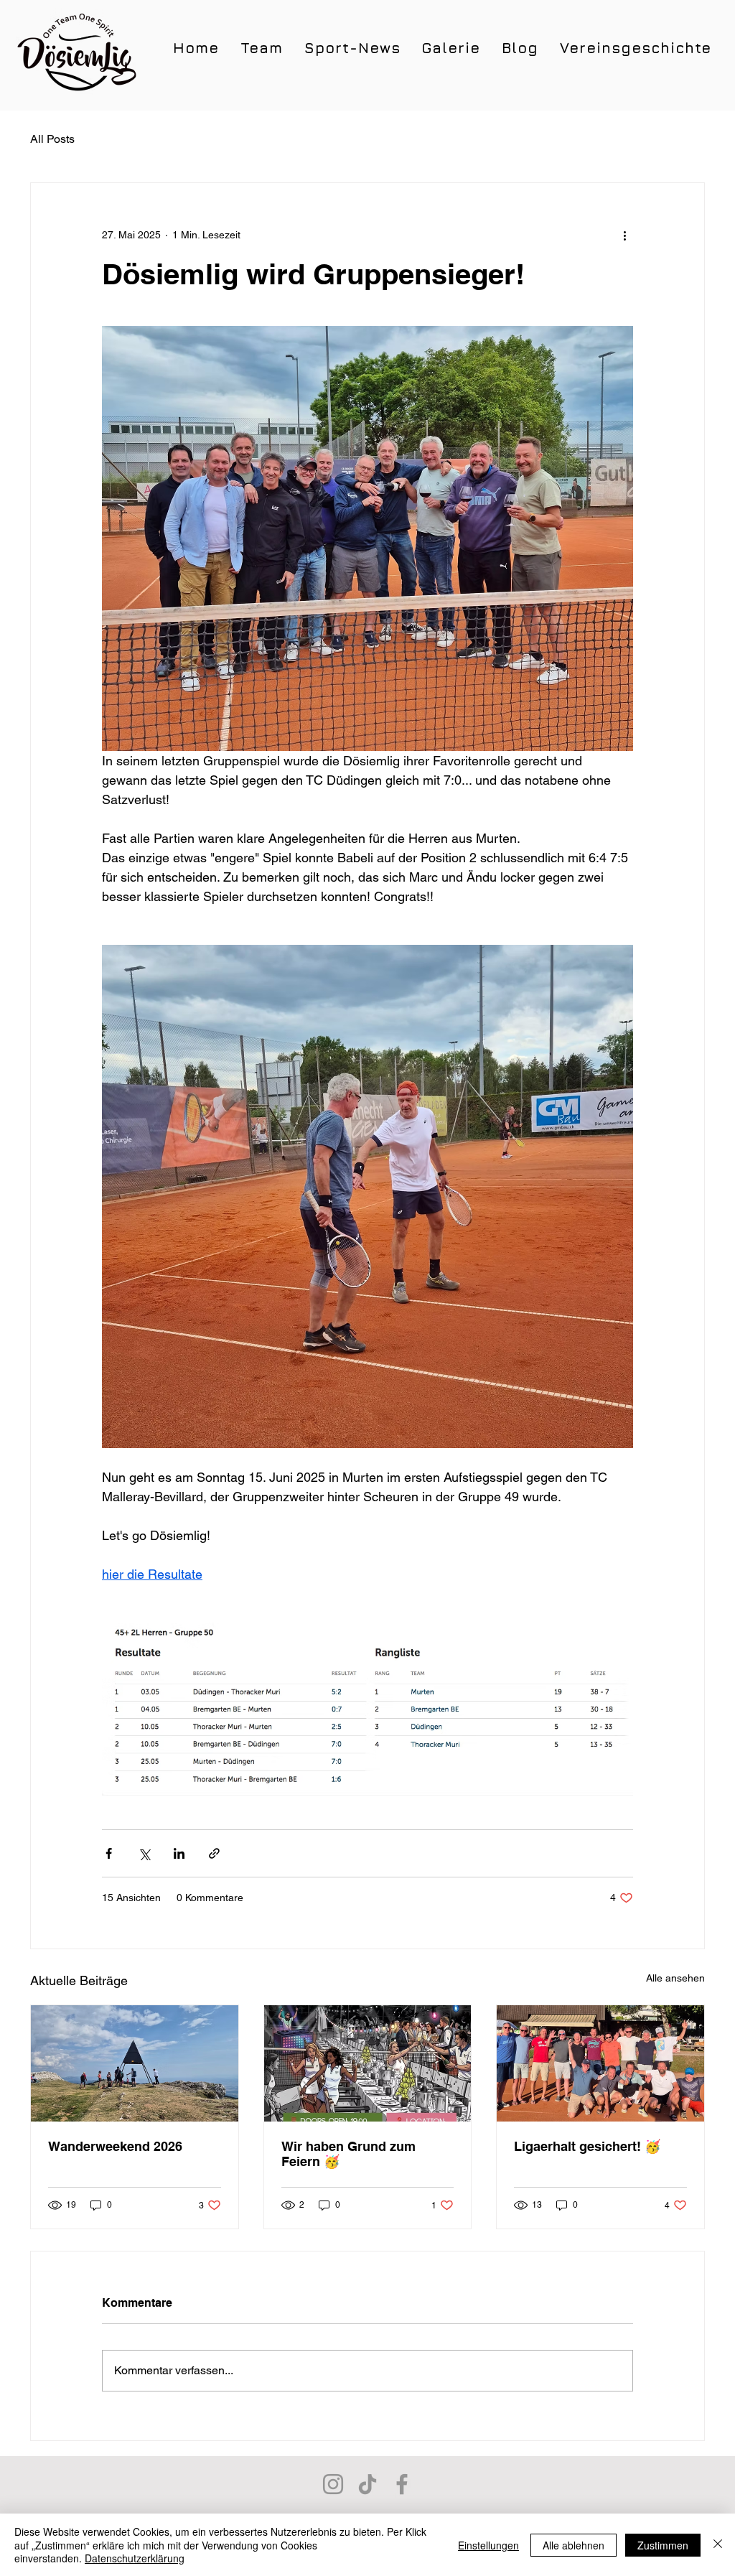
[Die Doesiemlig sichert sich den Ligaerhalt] (600, 2063)
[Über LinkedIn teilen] (179, 1853)
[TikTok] (367, 2484)
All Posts (52, 139)
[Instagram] (333, 2484)
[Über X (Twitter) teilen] (144, 1853)
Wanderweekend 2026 (115, 2146)
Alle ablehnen (574, 2545)
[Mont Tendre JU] (135, 2063)
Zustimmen (663, 2545)
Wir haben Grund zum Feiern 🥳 (348, 2154)
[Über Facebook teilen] (109, 1853)
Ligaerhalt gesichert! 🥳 (587, 2146)
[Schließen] (718, 2545)
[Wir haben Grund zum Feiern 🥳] (368, 2063)
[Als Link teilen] (214, 1853)
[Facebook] (402, 2484)
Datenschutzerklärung (135, 2558)
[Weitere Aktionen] (624, 235)
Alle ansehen (675, 1978)
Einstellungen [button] (488, 2545)
